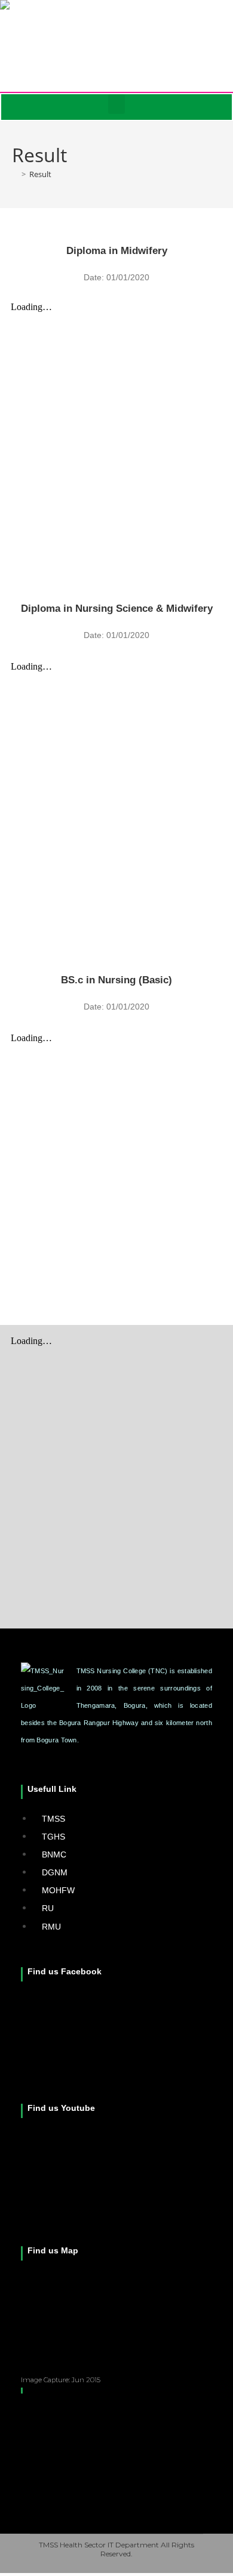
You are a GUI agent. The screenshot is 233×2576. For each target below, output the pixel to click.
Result (40, 174)
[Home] (15, 174)
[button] (116, 104)
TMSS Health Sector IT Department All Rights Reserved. (116, 2549)
